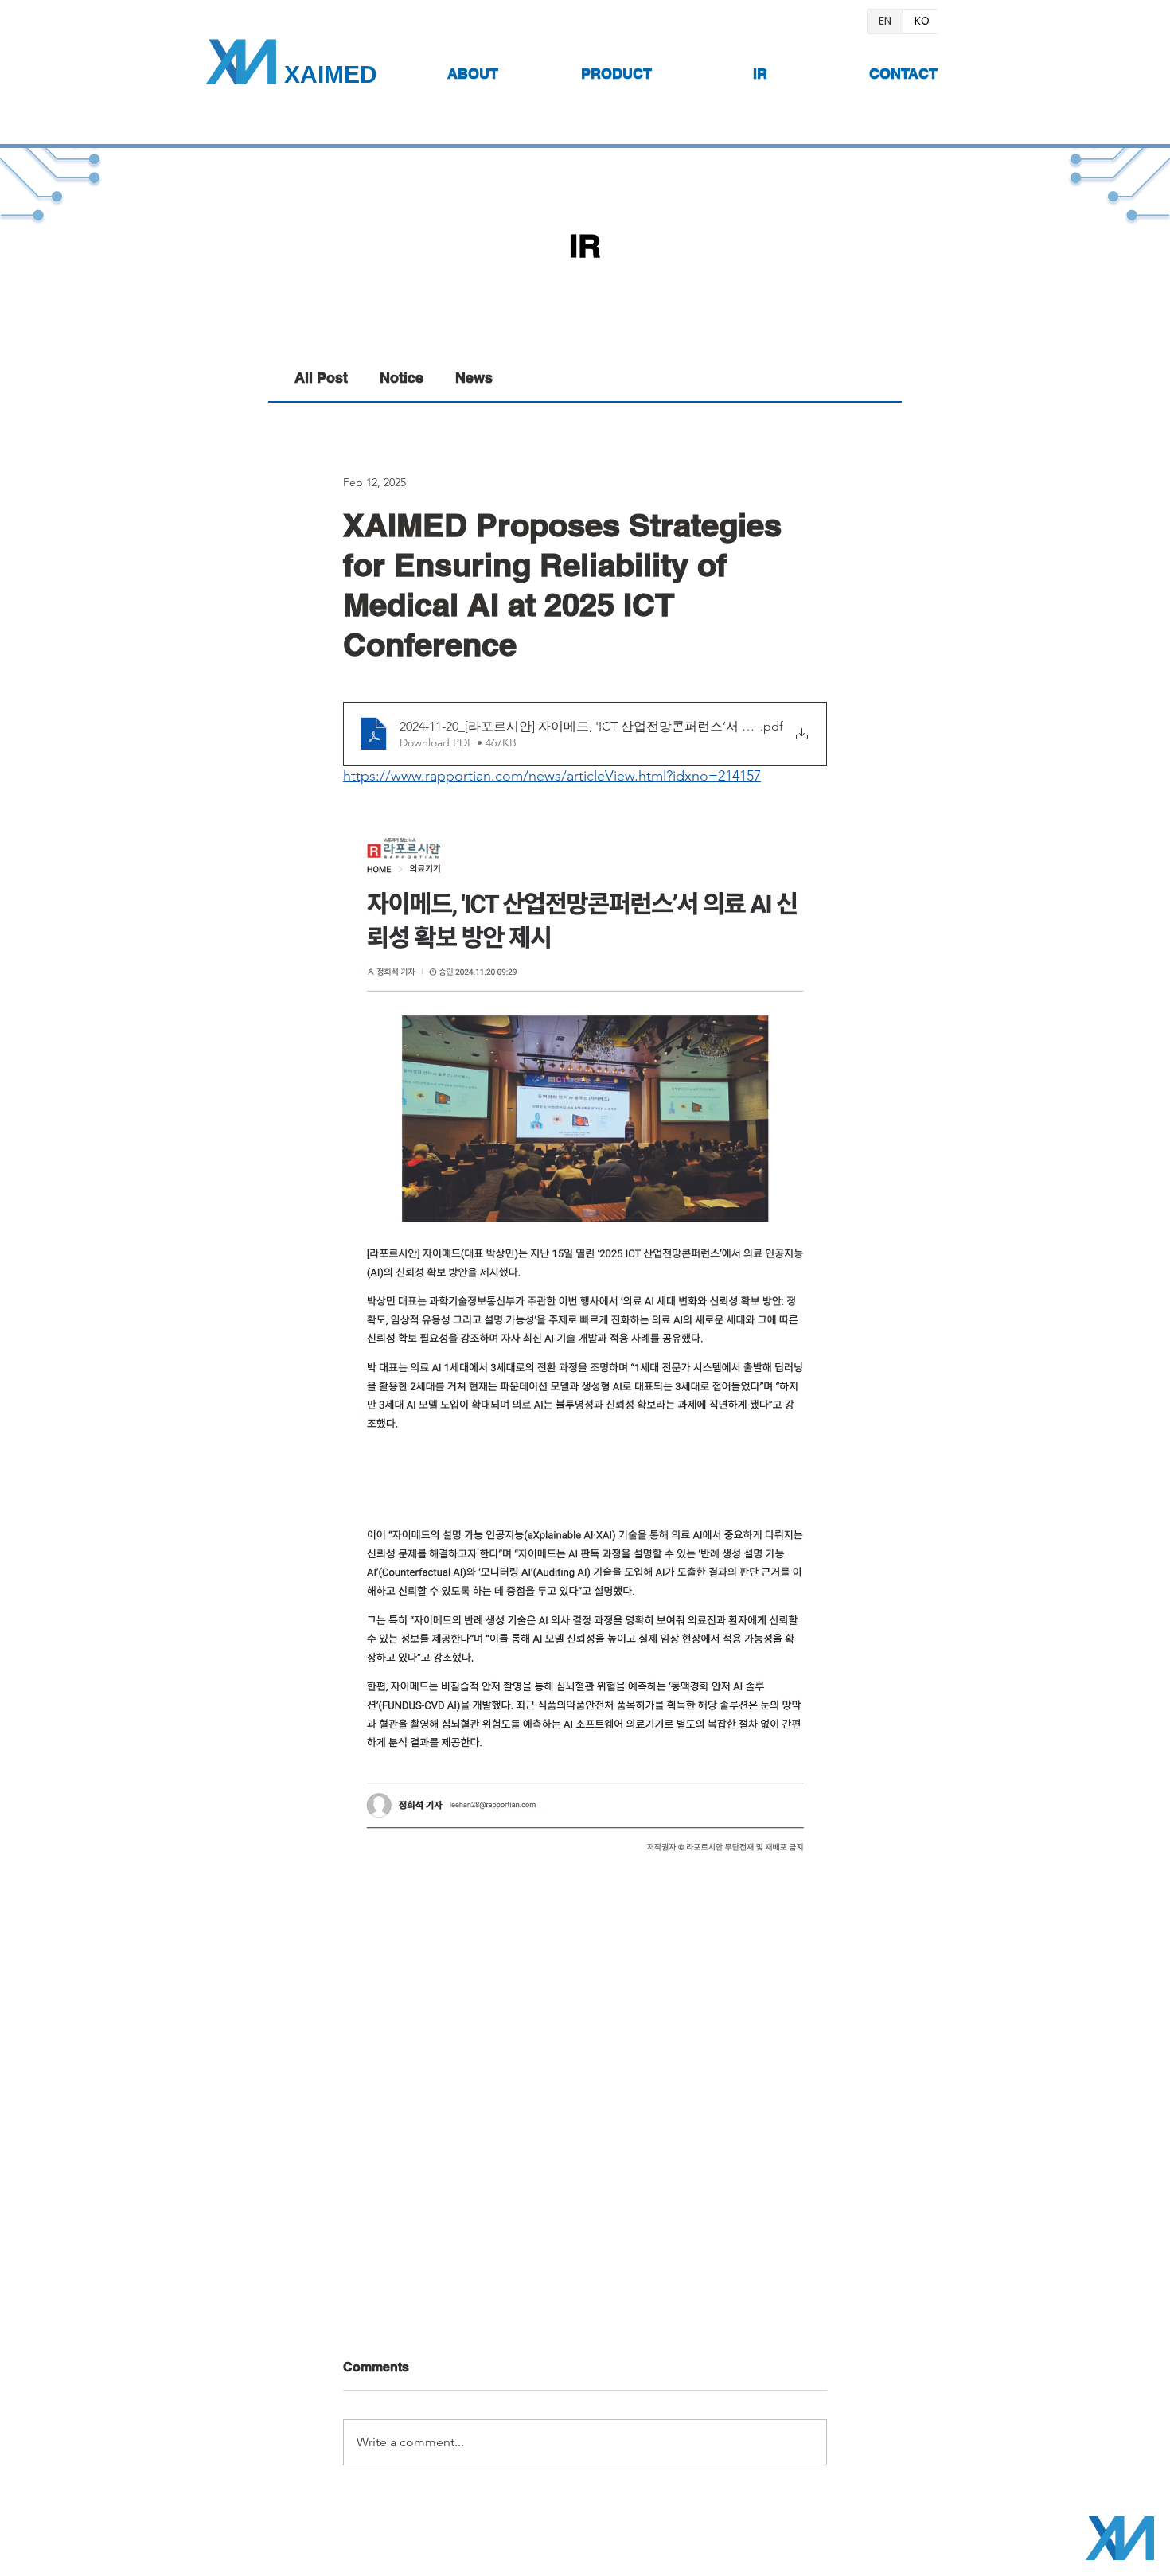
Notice (402, 378)
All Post (321, 378)
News (474, 378)
